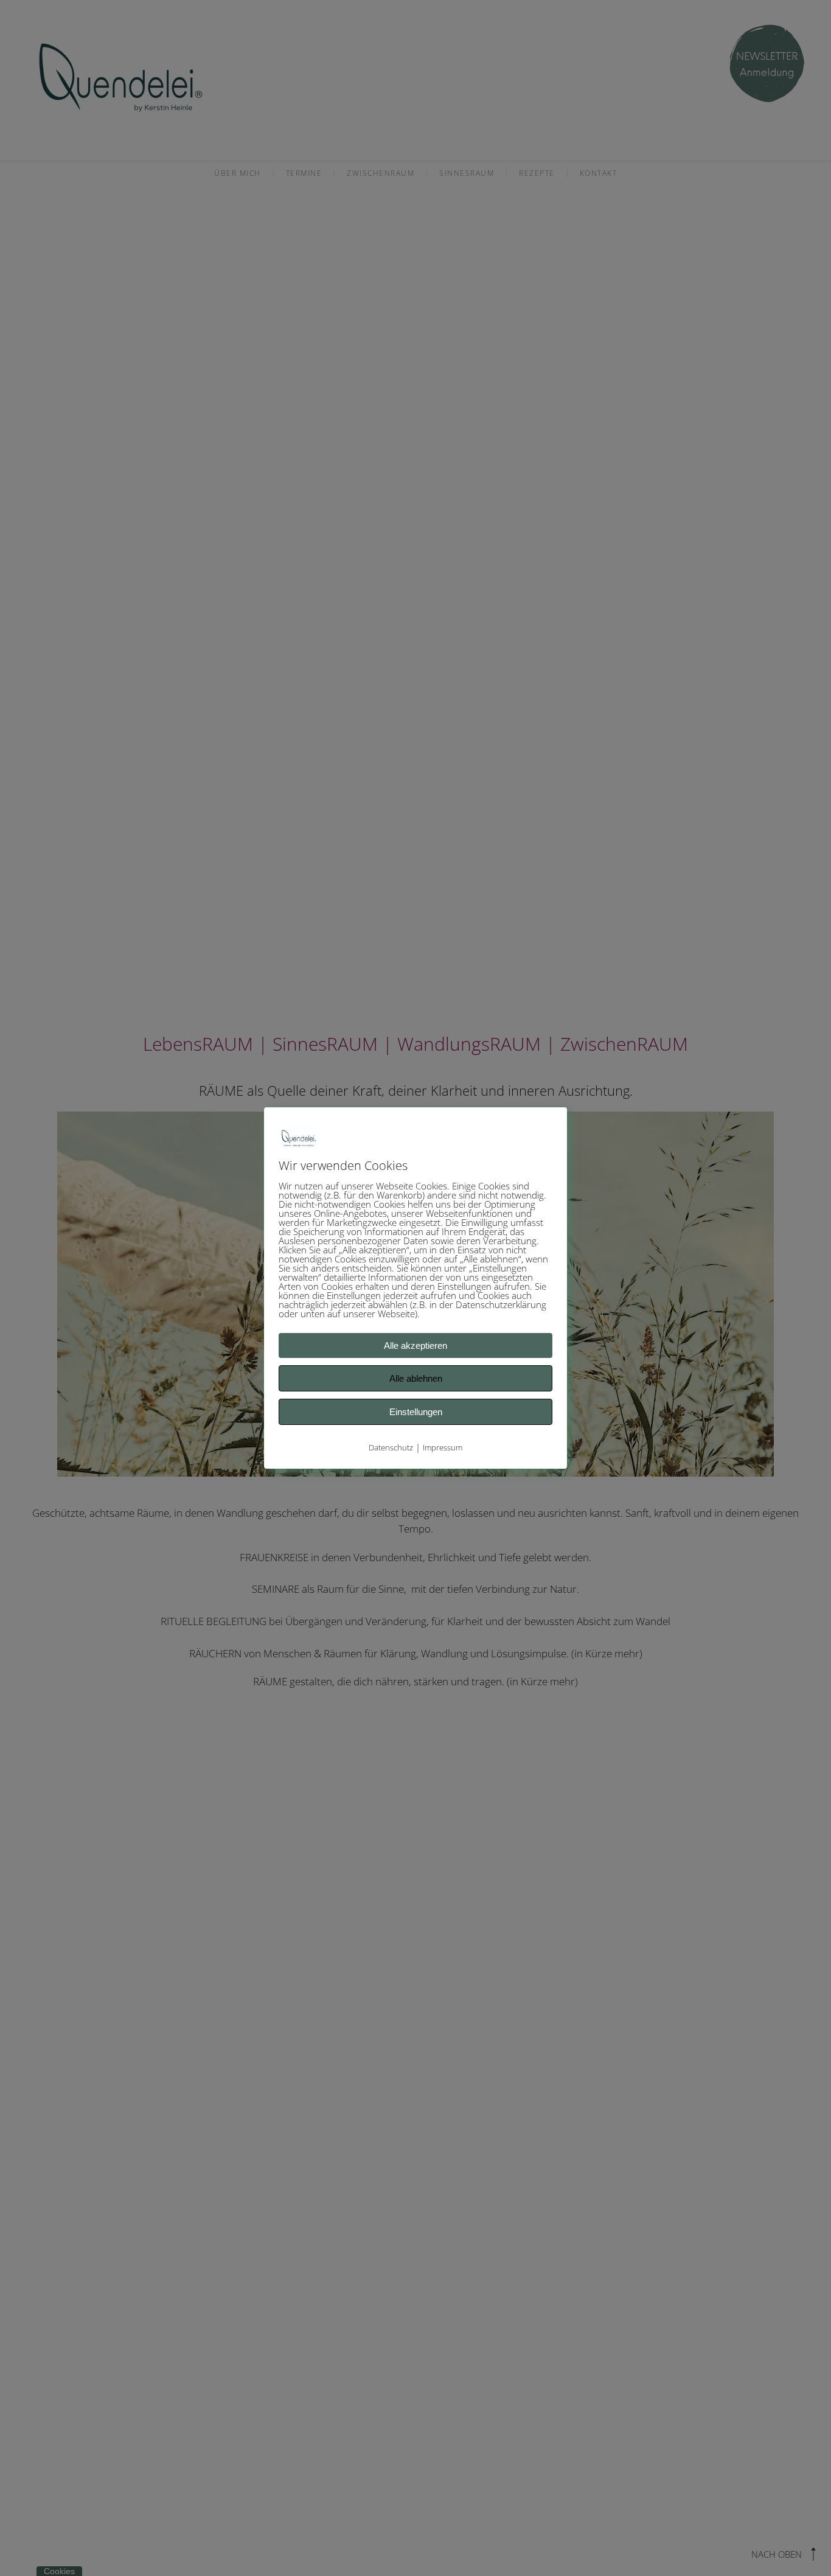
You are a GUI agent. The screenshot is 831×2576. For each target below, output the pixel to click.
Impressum (443, 1447)
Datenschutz (391, 1447)
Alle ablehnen (416, 1378)
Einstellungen (416, 1412)
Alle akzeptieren (415, 1345)
